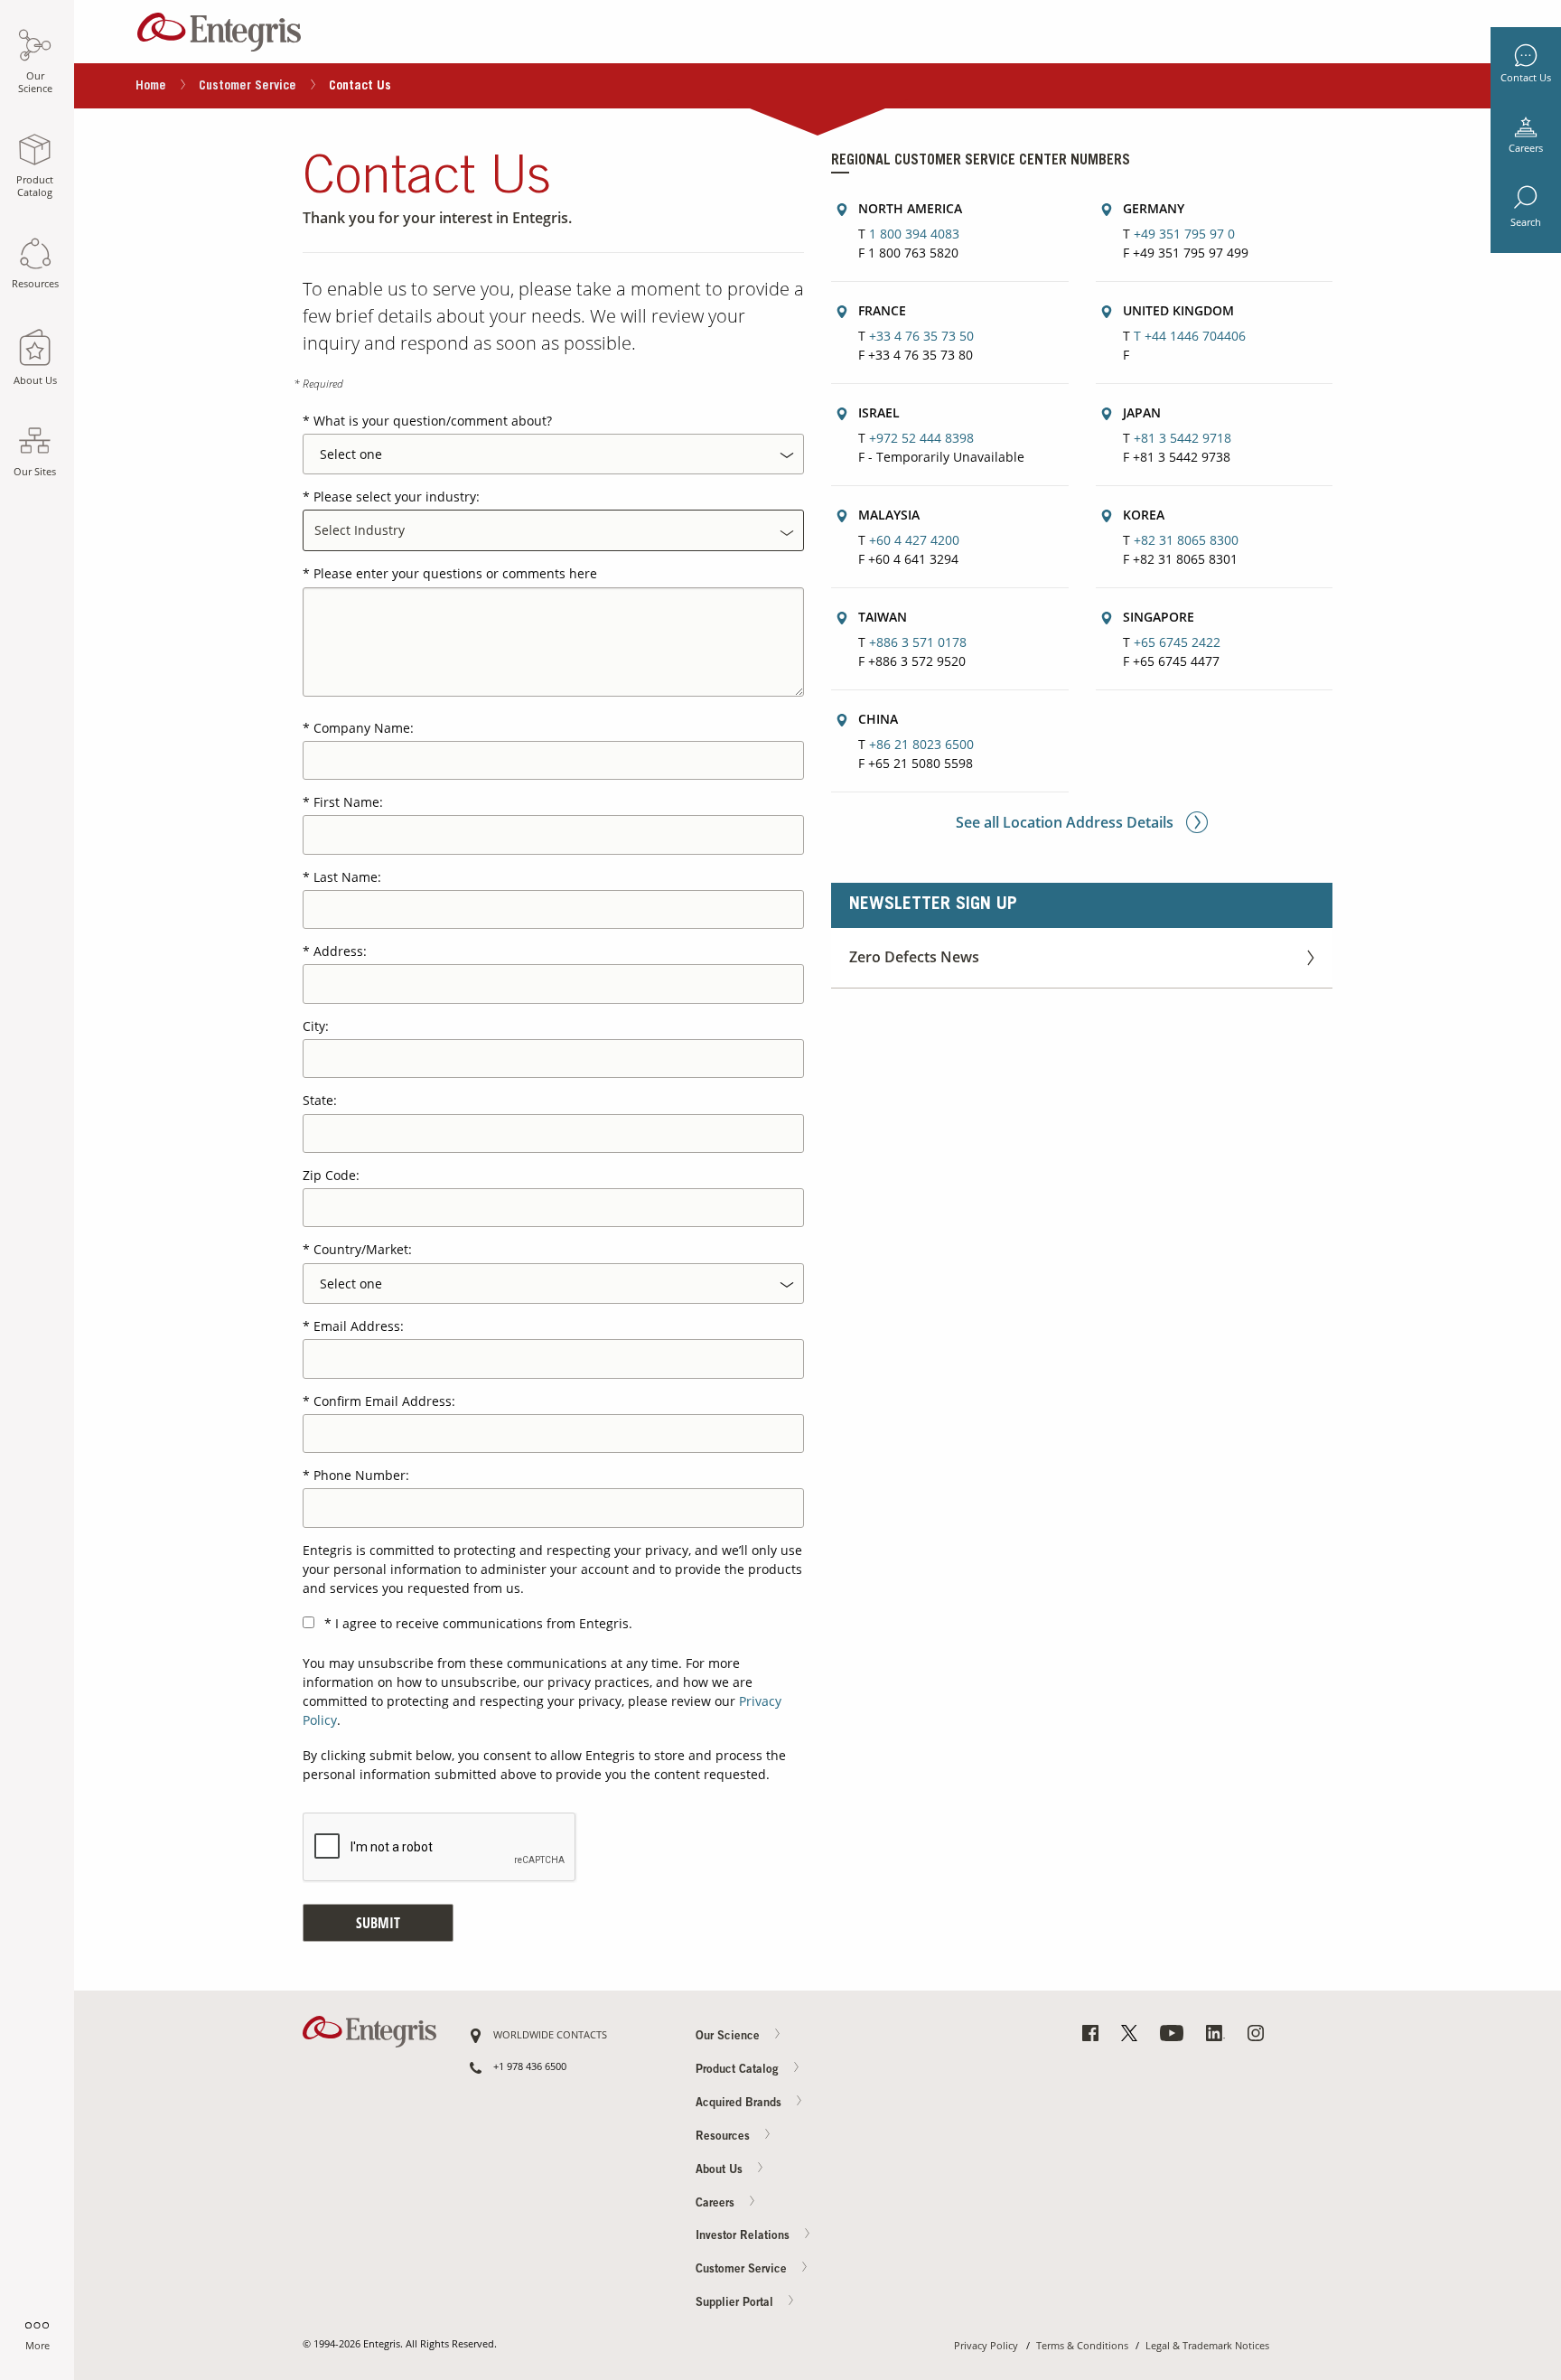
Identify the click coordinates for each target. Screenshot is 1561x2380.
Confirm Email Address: (384, 1401)
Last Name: (347, 877)
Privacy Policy (986, 2346)
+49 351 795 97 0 (1184, 234)
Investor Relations (744, 2237)
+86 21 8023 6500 (921, 744)
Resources (724, 2136)
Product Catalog (739, 2071)
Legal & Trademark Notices (1207, 2346)
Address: (340, 951)
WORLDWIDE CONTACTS (550, 2035)
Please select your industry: (397, 497)
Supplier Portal (736, 2304)
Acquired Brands (740, 2103)
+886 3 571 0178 (918, 642)
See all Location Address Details (1066, 822)
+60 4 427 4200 (914, 540)
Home (151, 87)
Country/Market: (363, 1249)
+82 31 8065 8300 (1186, 540)
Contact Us (1526, 78)
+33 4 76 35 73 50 (921, 336)
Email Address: (359, 1326)
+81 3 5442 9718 (1182, 438)
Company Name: (364, 728)
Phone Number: (361, 1475)
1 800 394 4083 (914, 234)
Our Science (729, 2037)
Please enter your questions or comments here (455, 573)
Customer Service (248, 87)
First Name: (348, 802)
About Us (721, 2170)
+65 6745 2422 (1177, 642)
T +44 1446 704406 (1190, 336)
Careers (1526, 148)
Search (1526, 222)
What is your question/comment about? (433, 421)
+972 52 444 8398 (921, 438)
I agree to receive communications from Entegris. (484, 1623)
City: (316, 1026)
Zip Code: (331, 1175)
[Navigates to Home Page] (219, 28)
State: (320, 1100)
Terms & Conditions (1082, 2346)
